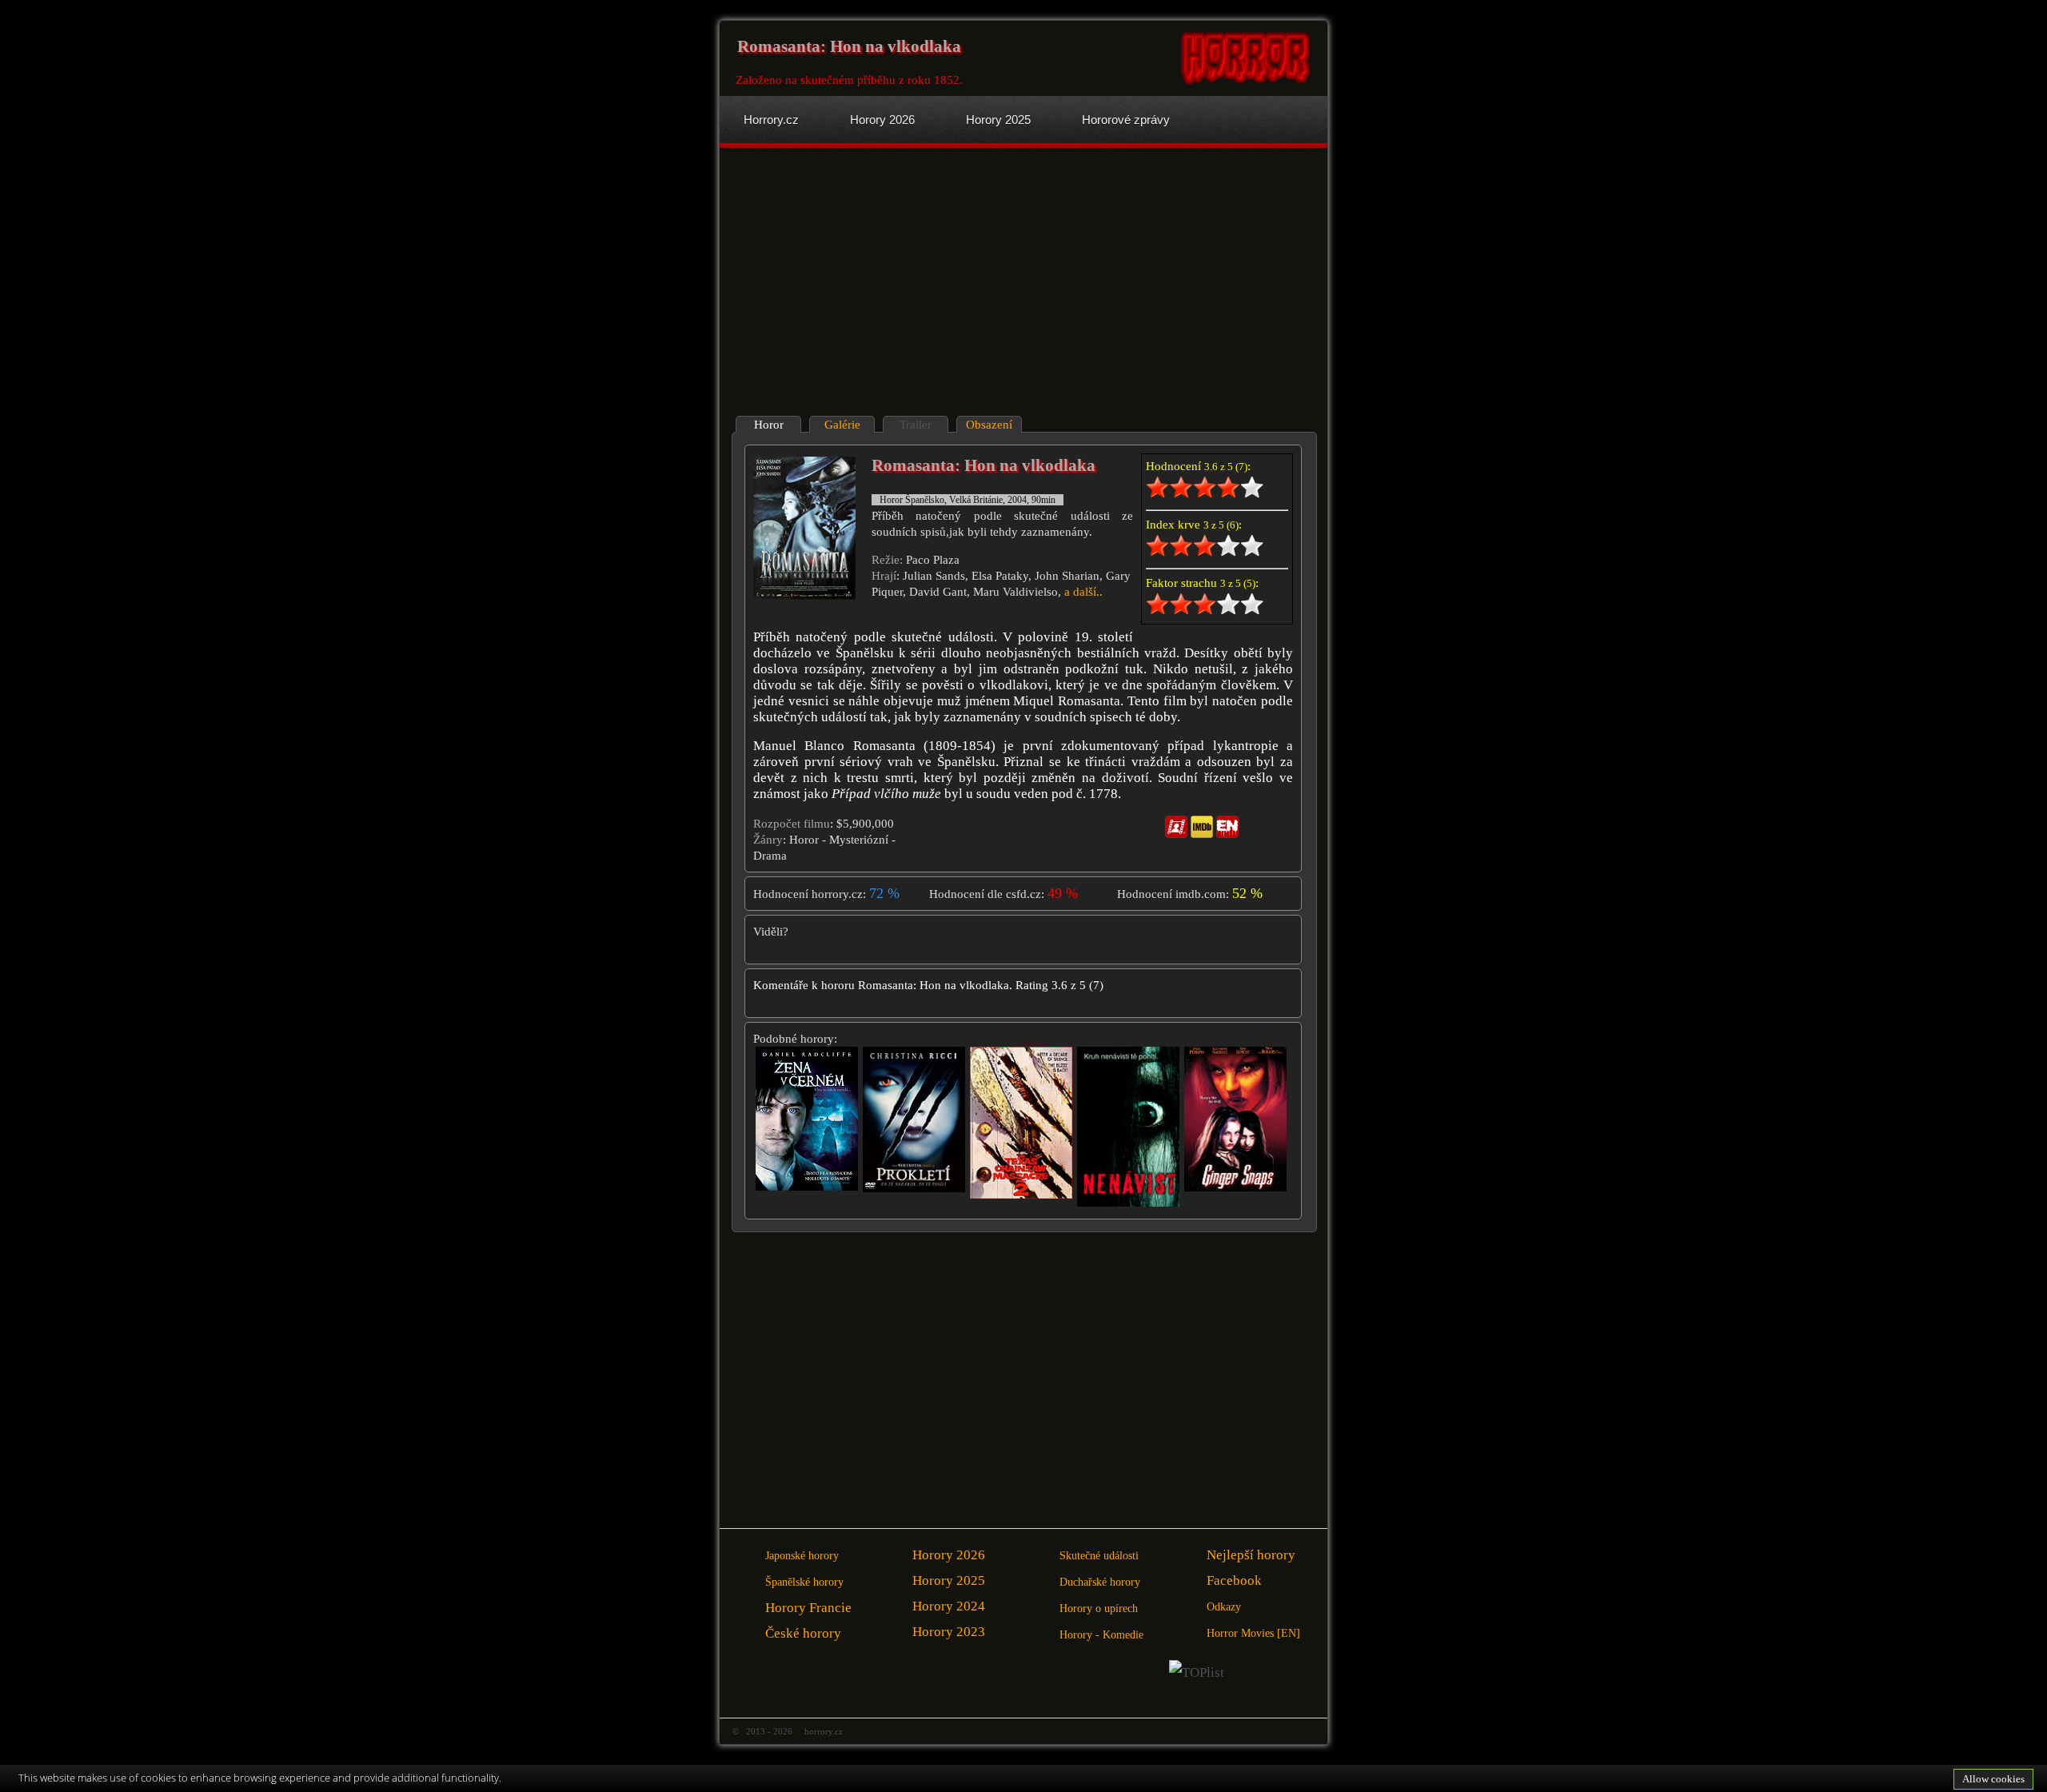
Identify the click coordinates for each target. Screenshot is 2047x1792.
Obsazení (989, 425)
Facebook (1234, 1580)
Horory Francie (808, 1608)
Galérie (842, 425)
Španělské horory (804, 1582)
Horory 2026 (949, 1555)
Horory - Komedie (1101, 1635)
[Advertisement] (873, 284)
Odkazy (1224, 1607)
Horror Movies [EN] (1253, 1633)
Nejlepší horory (1251, 1555)
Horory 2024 (949, 1606)
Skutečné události (1099, 1556)
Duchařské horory (1100, 1582)
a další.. (1083, 592)
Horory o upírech (1099, 1608)
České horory (803, 1633)
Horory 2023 (949, 1632)
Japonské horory (802, 1556)
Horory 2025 (949, 1580)
